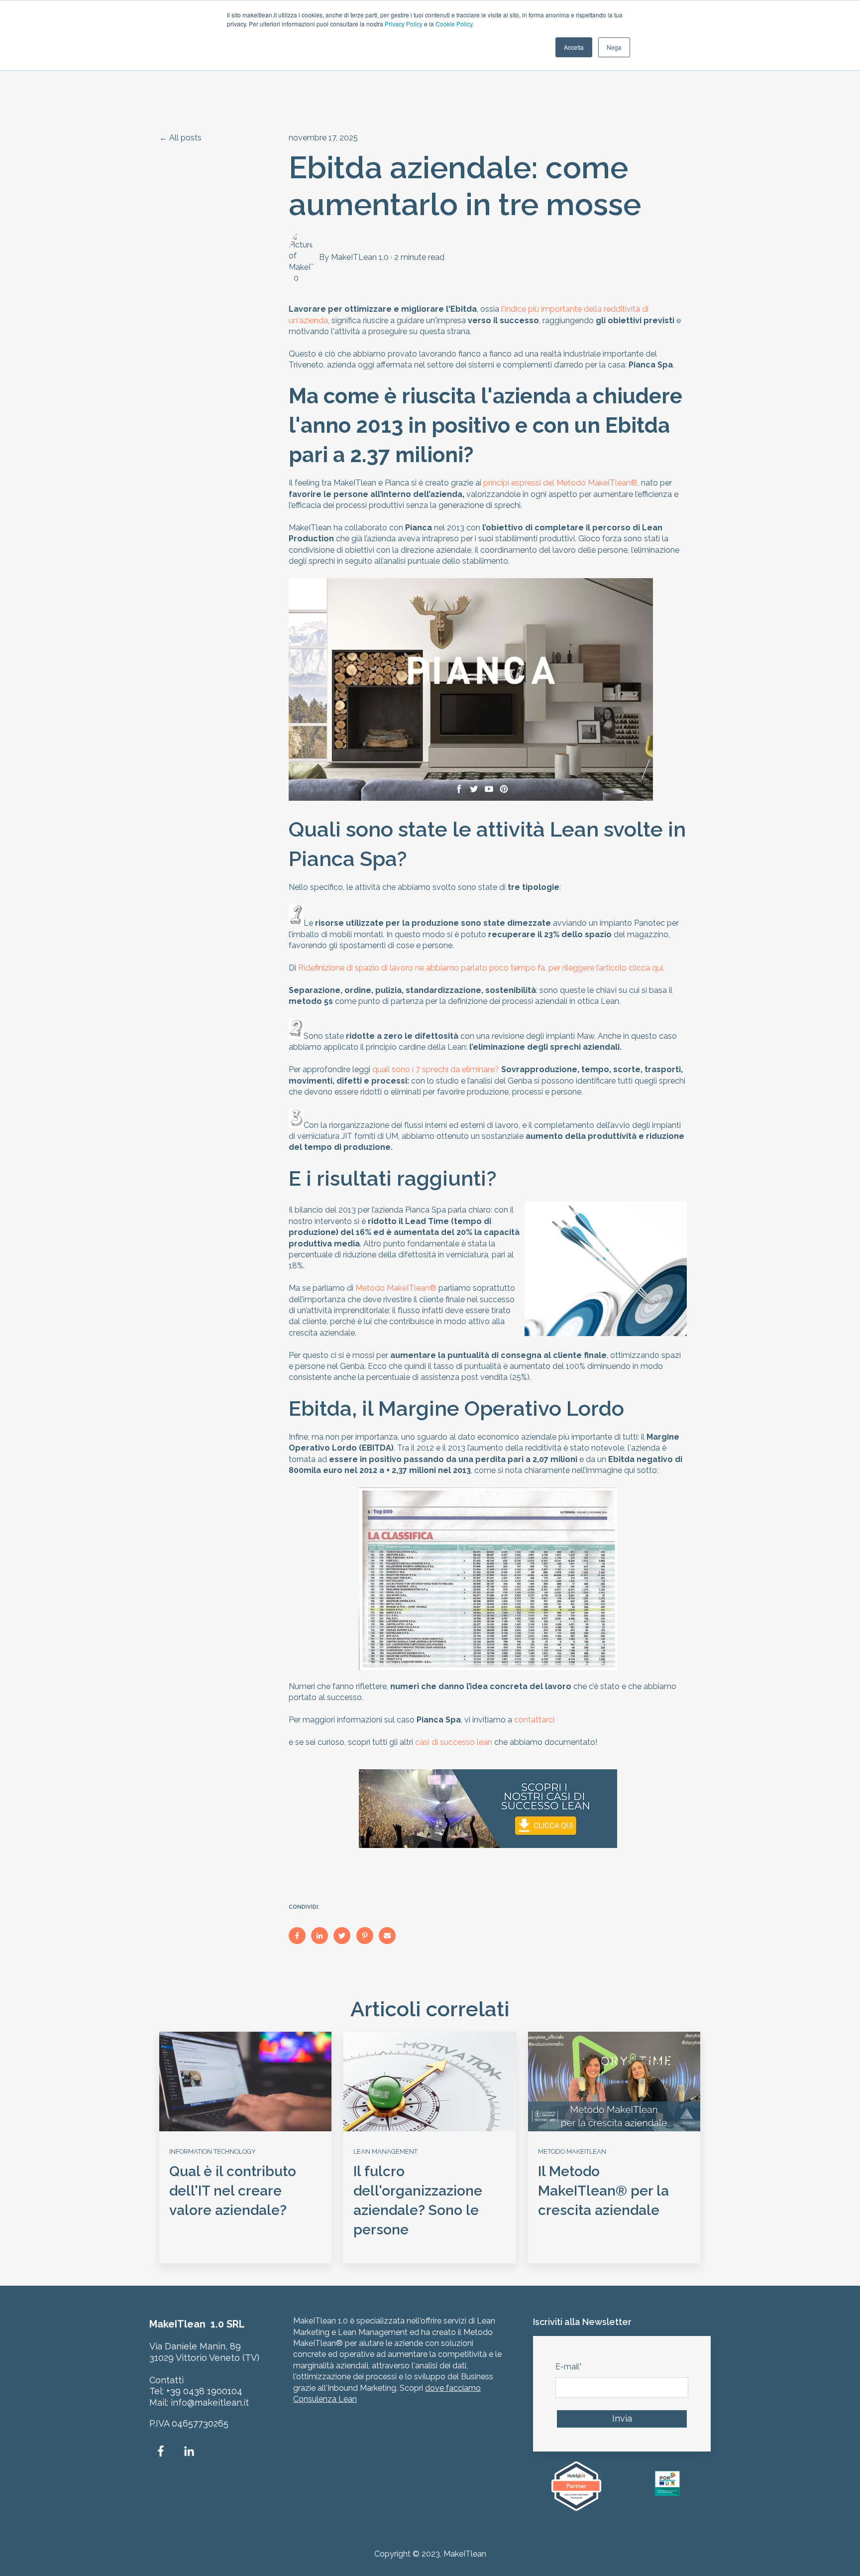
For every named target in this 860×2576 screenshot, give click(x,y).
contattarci (536, 1720)
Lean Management (385, 2151)
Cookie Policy (454, 24)
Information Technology (213, 2151)
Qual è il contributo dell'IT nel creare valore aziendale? (233, 2191)
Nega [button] (614, 47)
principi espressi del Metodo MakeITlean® (560, 483)
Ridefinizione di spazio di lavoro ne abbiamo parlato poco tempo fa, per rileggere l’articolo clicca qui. (481, 968)
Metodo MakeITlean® (396, 1288)
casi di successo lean (454, 1742)
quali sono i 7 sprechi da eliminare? (436, 1069)
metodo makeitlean (572, 2151)
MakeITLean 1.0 (360, 257)
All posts (185, 138)
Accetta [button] (574, 47)
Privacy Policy (404, 24)
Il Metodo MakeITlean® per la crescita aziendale (603, 2191)
